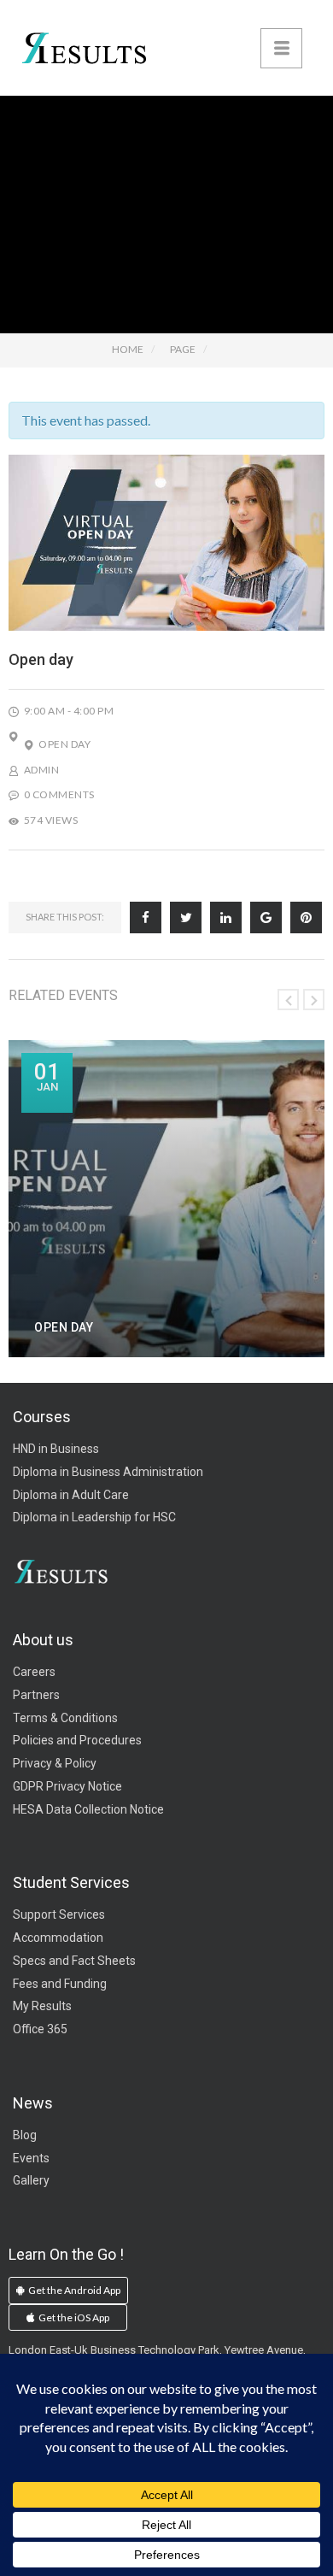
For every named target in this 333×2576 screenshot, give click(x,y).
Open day (64, 744)
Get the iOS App (73, 2317)
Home (128, 349)
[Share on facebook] (146, 917)
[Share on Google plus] (266, 917)
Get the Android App (73, 2290)
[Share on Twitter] (186, 917)
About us (43, 1640)
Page (183, 349)
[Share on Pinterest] (306, 917)
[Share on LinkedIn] (226, 917)
